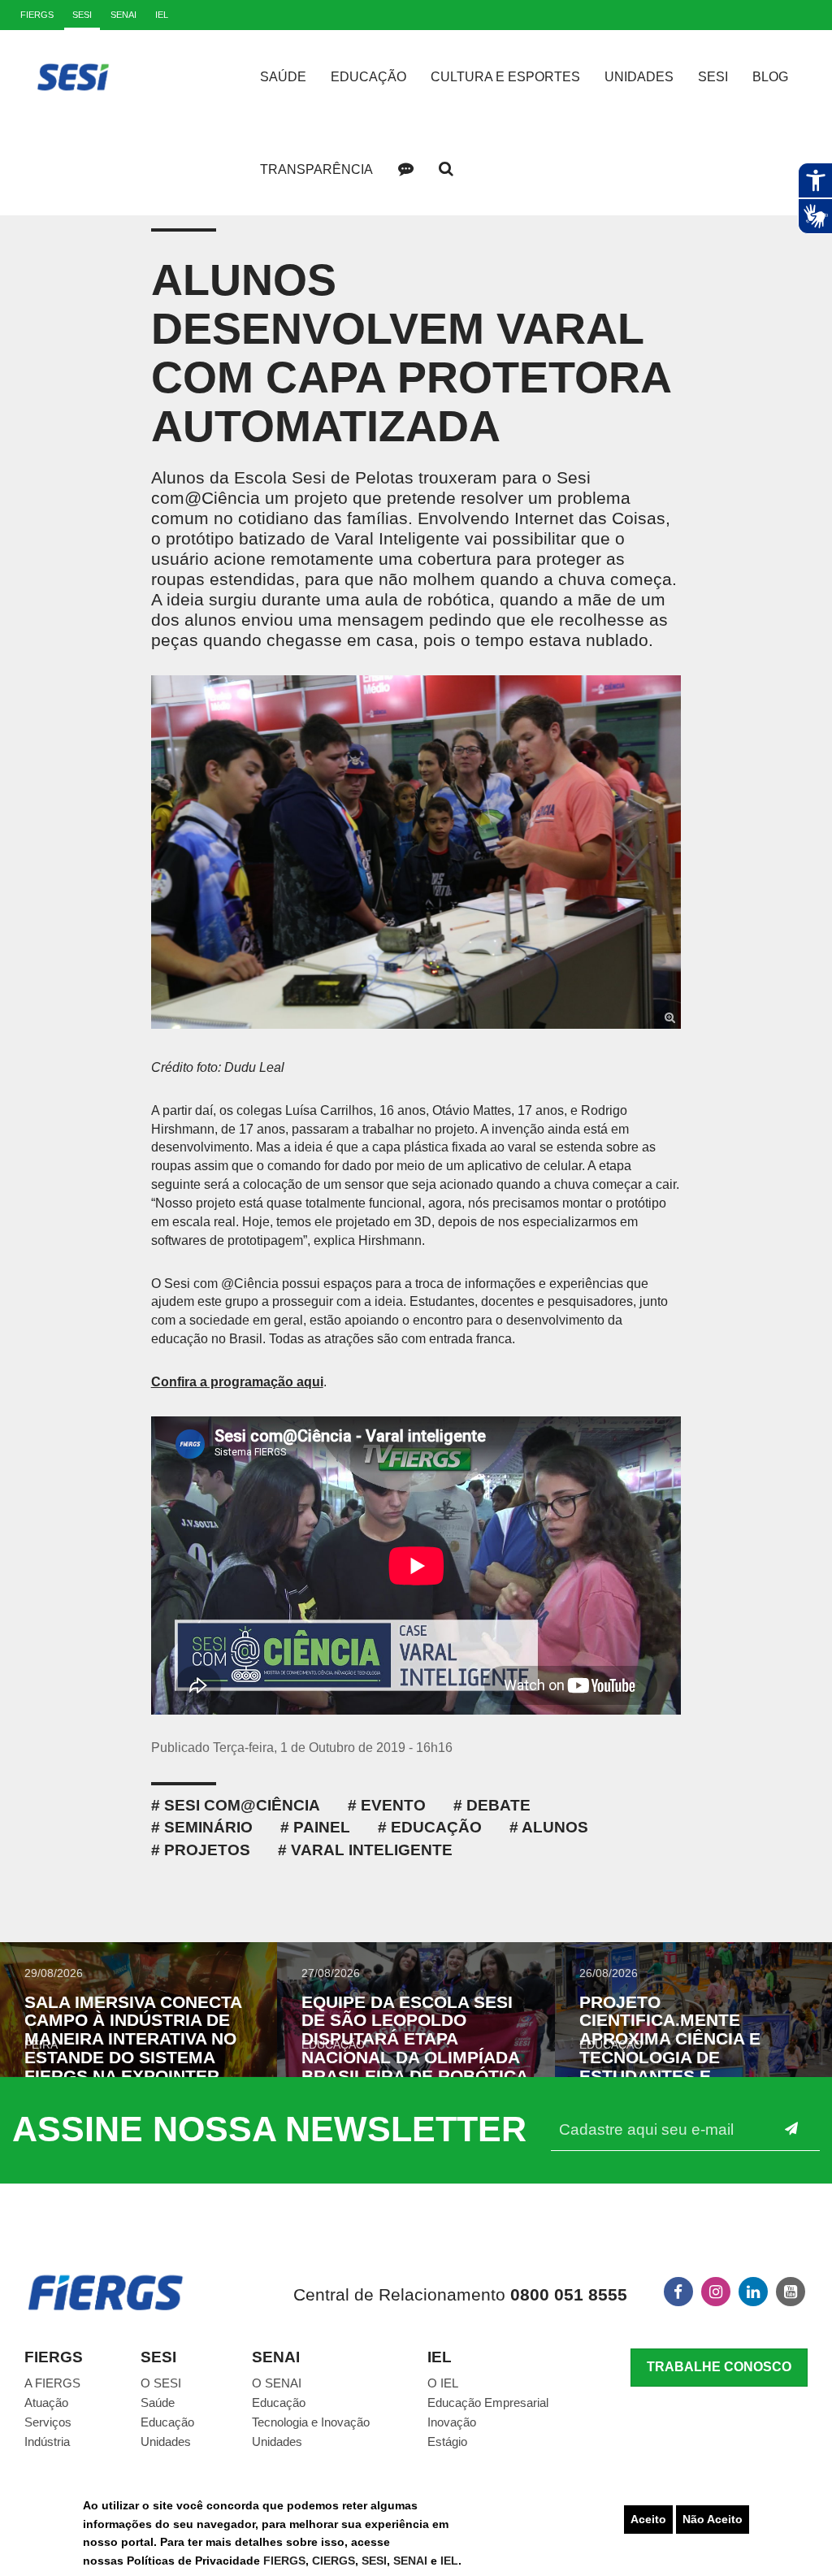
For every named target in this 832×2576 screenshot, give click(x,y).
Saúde (283, 77)
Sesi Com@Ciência (242, 1805)
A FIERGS (52, 2383)
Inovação (452, 2422)
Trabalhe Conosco (719, 2367)
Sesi (713, 77)
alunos (555, 1827)
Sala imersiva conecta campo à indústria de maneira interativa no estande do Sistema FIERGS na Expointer (133, 2039)
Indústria (47, 2442)
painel (322, 1827)
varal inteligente (372, 1850)
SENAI (412, 2561)
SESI (374, 2561)
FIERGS (284, 2561)
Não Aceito (713, 2519)
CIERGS (334, 2561)
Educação (368, 77)
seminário (208, 1827)
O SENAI (277, 2383)
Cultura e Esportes (505, 77)
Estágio (447, 2442)
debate (498, 1805)
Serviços (48, 2422)
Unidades (639, 77)
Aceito (648, 2519)
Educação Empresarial (488, 2403)
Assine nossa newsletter (269, 2129)
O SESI (161, 2383)
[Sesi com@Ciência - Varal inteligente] (416, 852)
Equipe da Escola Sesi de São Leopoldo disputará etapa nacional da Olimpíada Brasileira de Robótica (415, 2039)
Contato (405, 169)
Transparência (316, 169)
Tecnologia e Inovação (311, 2422)
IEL (449, 2561)
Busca (446, 169)
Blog (770, 77)
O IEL (443, 2383)
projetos (207, 1850)
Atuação (46, 2403)
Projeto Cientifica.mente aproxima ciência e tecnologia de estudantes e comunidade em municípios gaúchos (676, 2058)
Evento (393, 1805)
